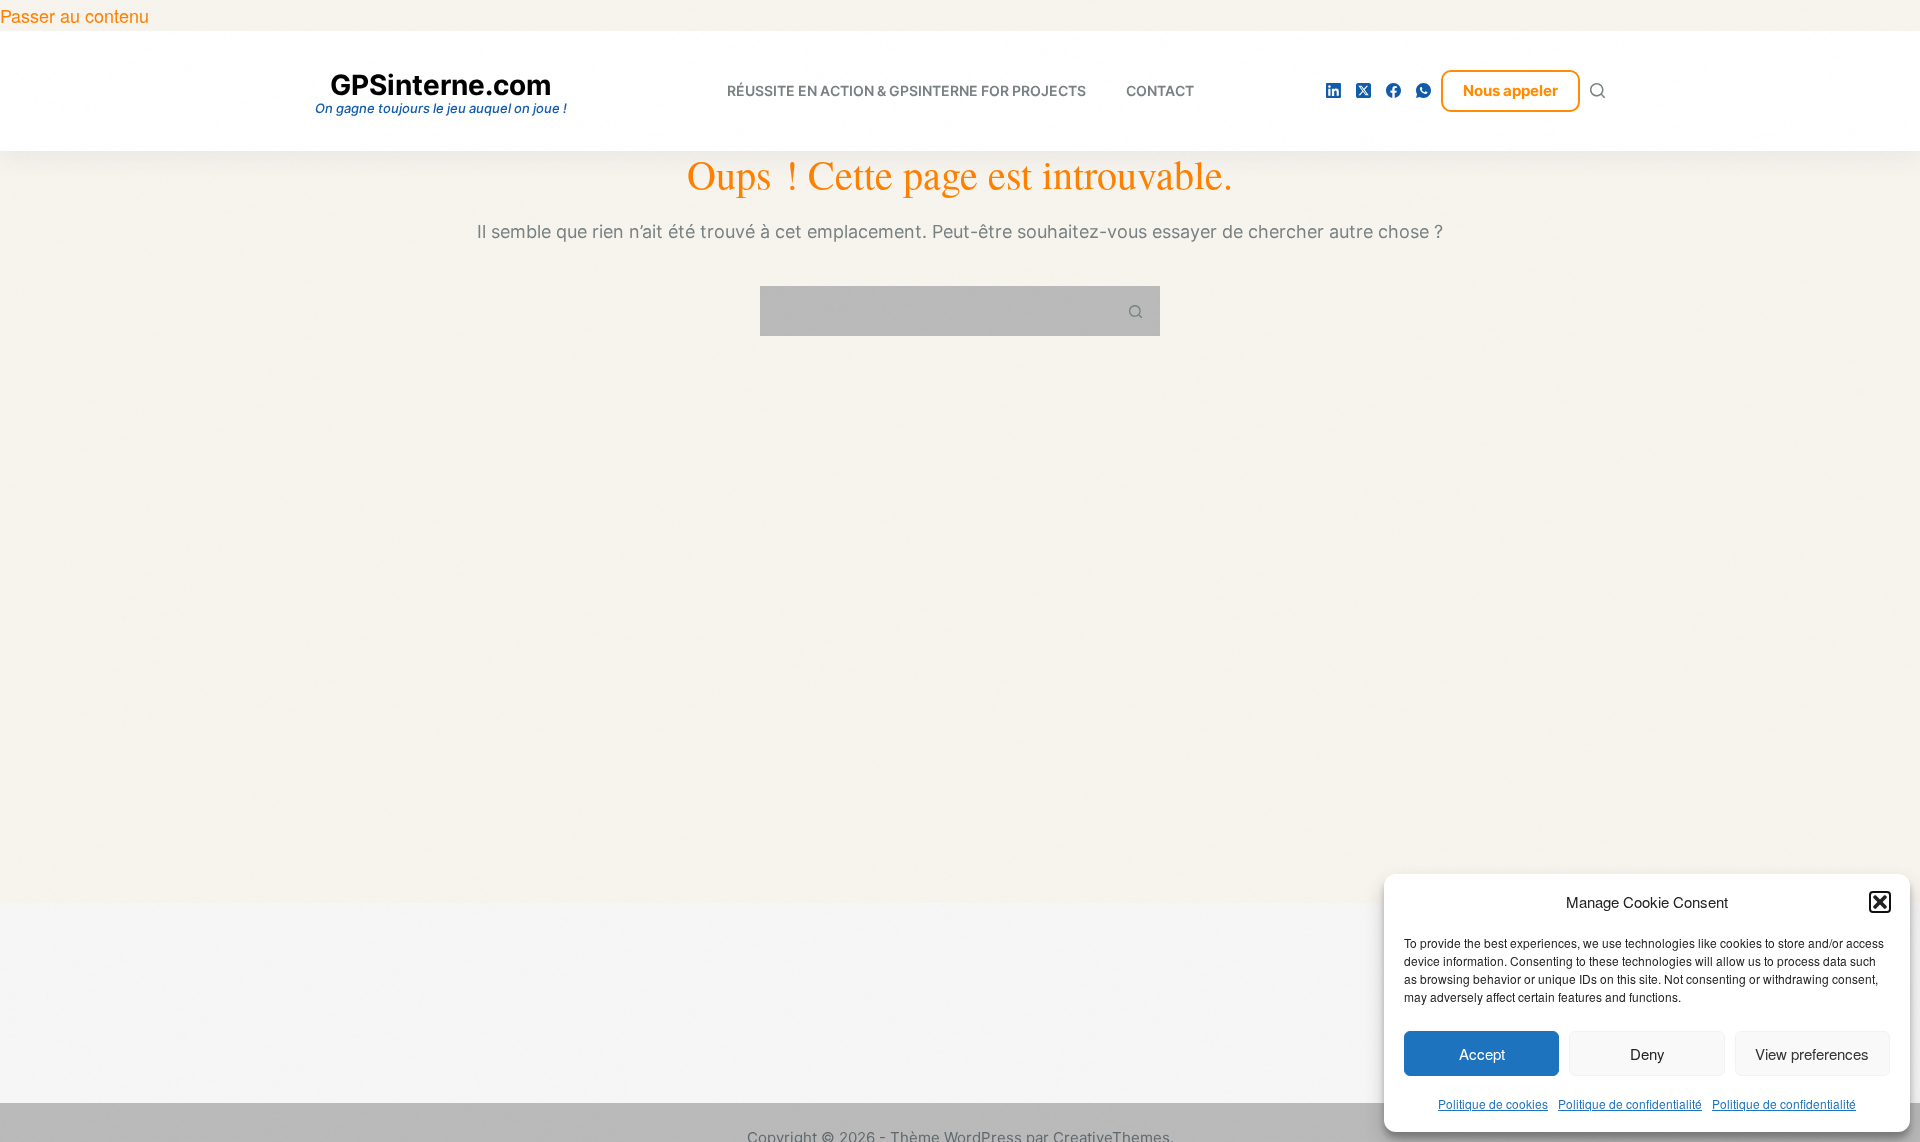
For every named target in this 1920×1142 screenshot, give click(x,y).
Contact (1160, 90)
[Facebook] (1393, 90)
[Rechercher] (1597, 90)
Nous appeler (1510, 90)
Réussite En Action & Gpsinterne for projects (906, 90)
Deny (1647, 1053)
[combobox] (937, 311)
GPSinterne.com (441, 85)
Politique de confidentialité (1630, 1103)
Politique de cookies (1493, 1103)
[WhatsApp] (1423, 90)
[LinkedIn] (1333, 90)
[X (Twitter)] (1363, 90)
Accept (1482, 1053)
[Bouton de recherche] (1135, 311)
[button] (1880, 902)
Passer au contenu (74, 15)
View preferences (1812, 1053)
